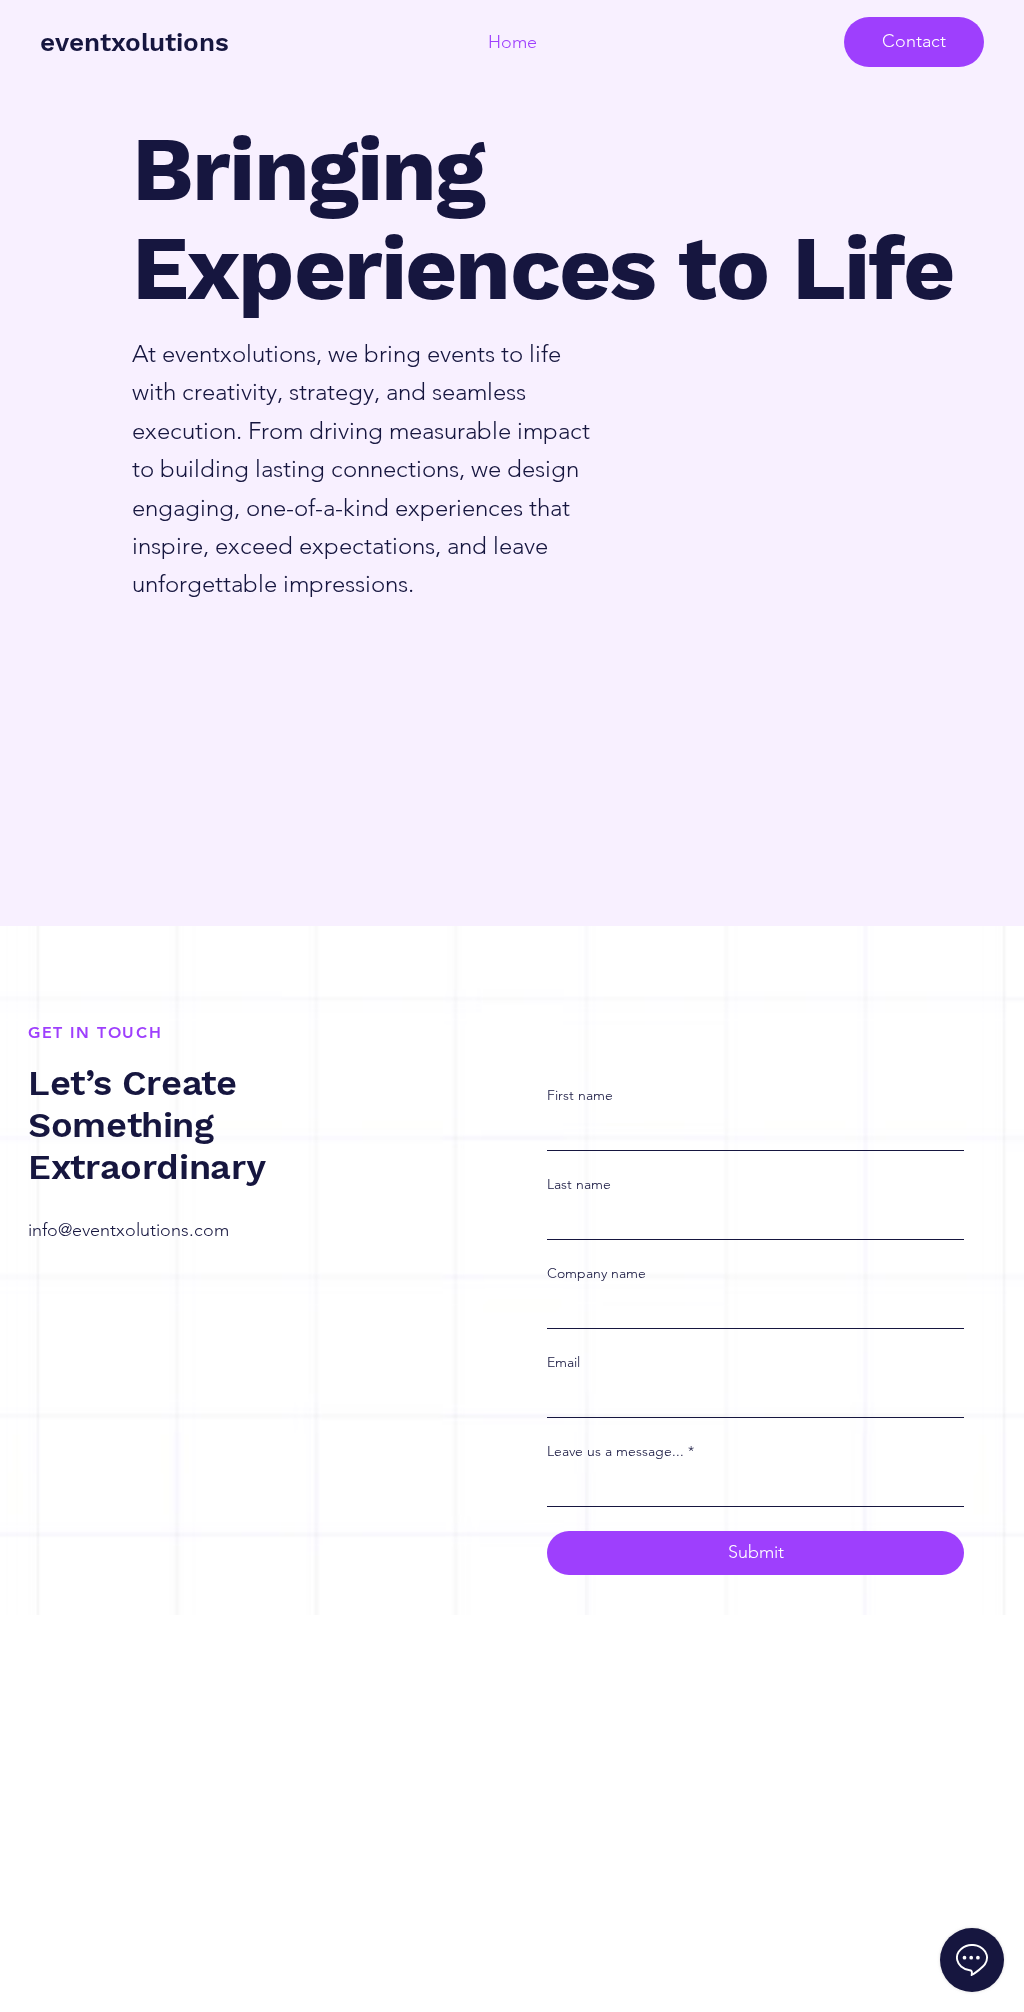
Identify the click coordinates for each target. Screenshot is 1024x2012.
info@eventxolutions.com (128, 1230)
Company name (596, 1273)
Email (563, 1362)
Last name (579, 1184)
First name (580, 1095)
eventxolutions (134, 42)
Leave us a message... (620, 1451)
